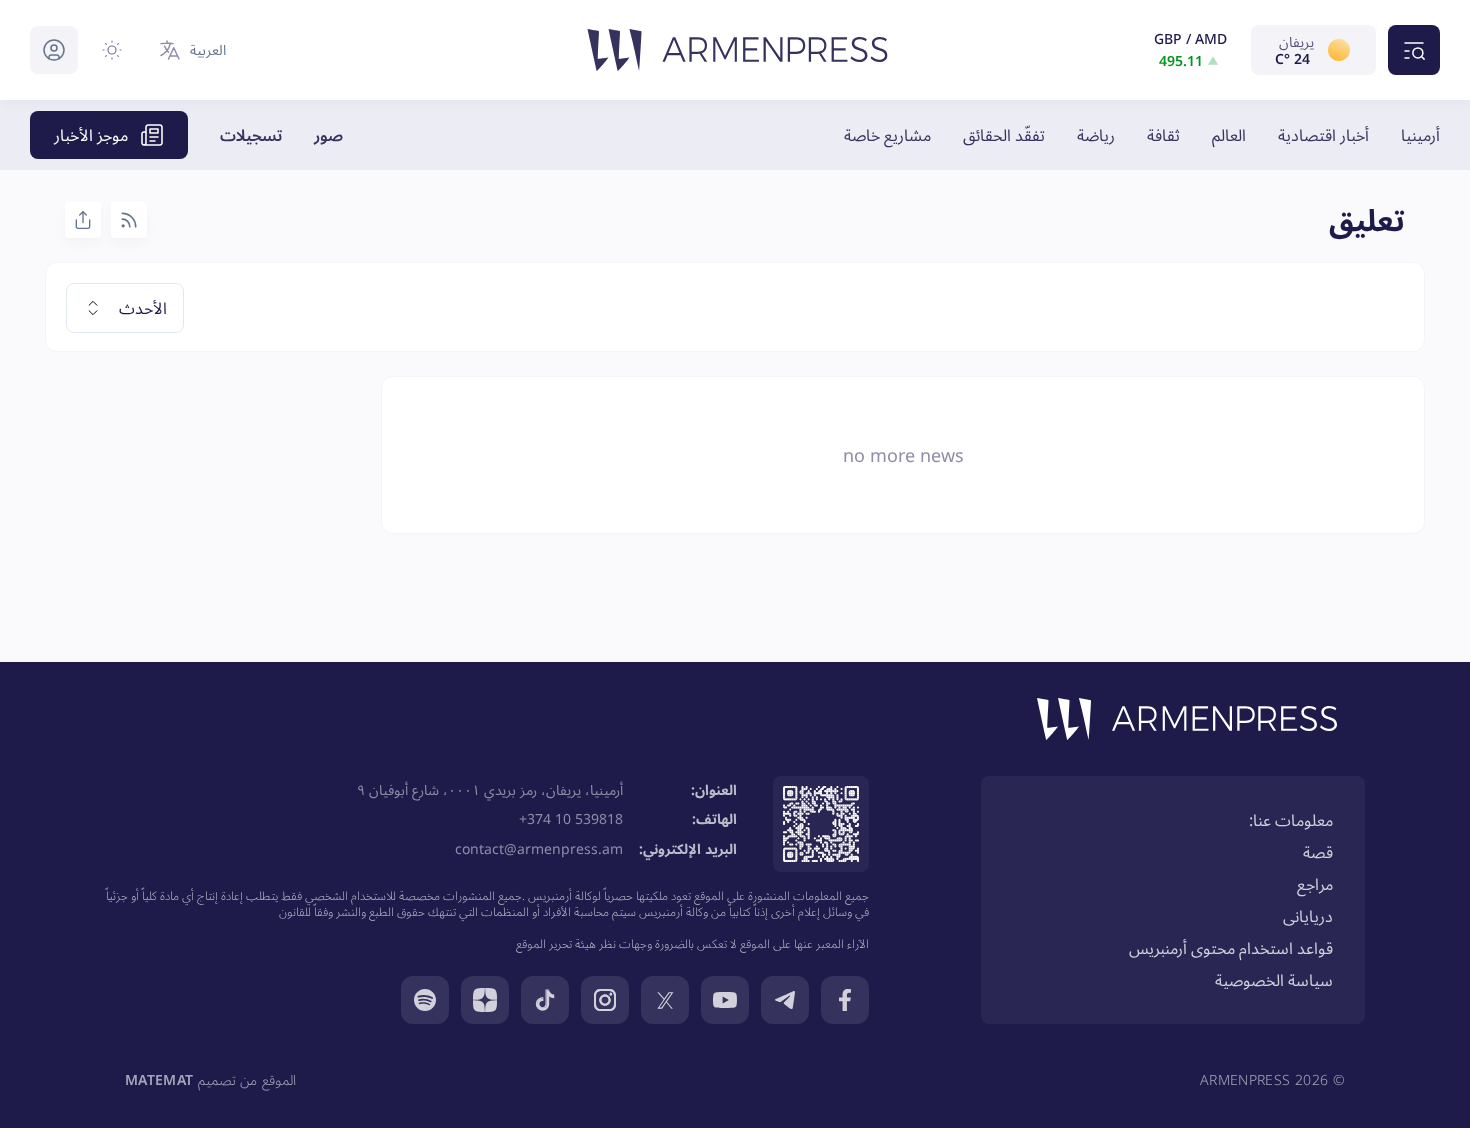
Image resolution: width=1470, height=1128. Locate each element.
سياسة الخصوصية (1274, 980)
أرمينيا (1420, 135)
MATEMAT (159, 1079)
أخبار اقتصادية (1323, 135)
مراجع (1315, 884)
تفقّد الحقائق (1004, 135)
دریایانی (1308, 916)
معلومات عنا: (1291, 820)
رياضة (1096, 135)
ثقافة (1163, 135)
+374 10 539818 (571, 818)
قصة (1318, 852)
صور (328, 135)
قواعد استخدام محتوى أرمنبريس (1231, 948)
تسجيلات (251, 135)
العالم (1229, 135)
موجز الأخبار (91, 135)
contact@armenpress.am (539, 848)
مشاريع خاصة (887, 135)
